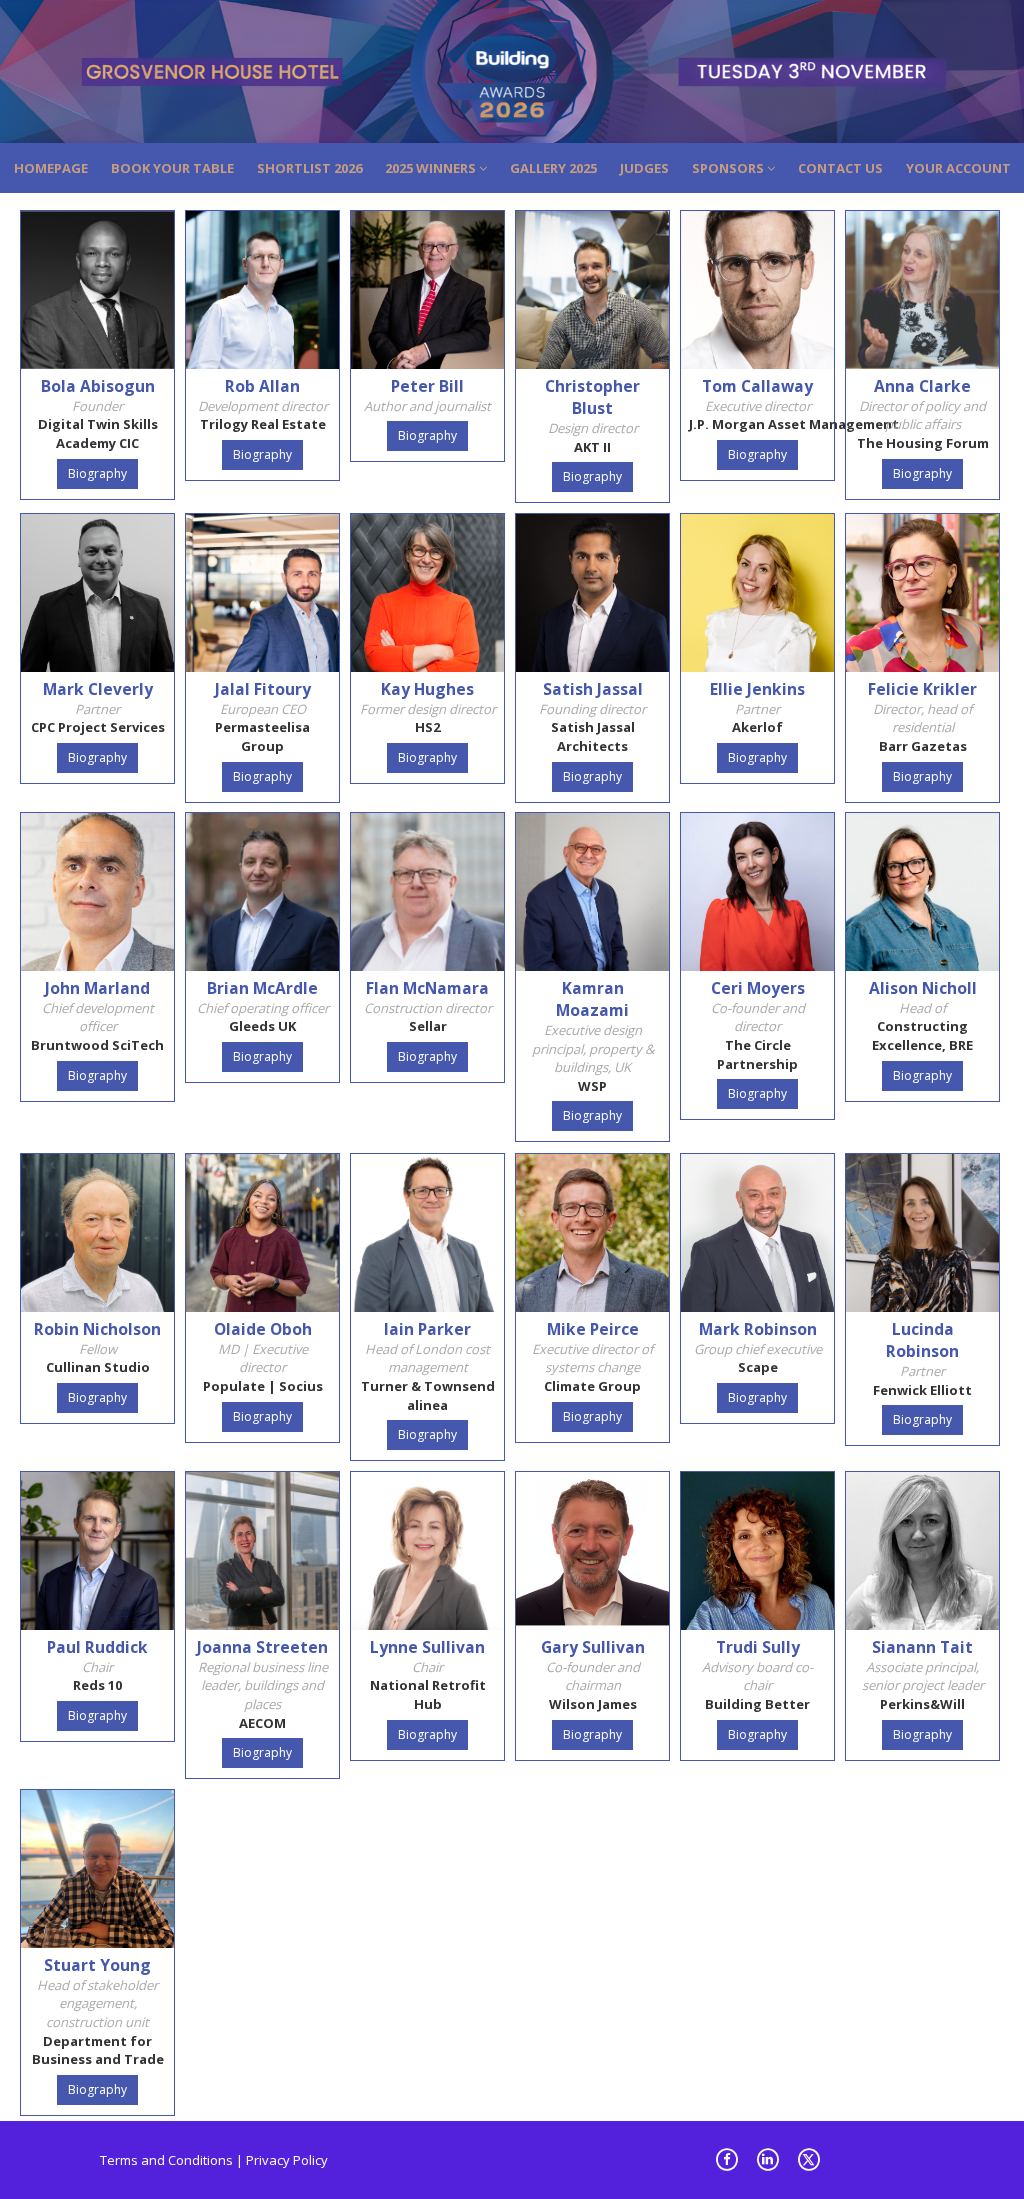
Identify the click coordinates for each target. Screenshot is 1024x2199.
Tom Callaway (757, 386)
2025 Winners (432, 168)
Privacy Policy (287, 2160)
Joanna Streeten (262, 1647)
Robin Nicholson (97, 1329)
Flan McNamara (427, 988)
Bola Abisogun (98, 386)
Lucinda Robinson (922, 1340)
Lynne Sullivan (427, 1647)
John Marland (97, 988)
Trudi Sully (758, 1647)
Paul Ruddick (97, 1647)
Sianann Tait (922, 1647)
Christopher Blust (592, 397)
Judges (644, 168)
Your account (958, 168)
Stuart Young (97, 1965)
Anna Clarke (922, 386)
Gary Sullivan (593, 1647)
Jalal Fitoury (263, 689)
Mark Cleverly (98, 689)
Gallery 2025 (553, 168)
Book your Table (172, 168)
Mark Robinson (758, 1329)
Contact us (840, 168)
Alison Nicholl (923, 988)
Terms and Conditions (166, 2160)
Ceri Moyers (758, 988)
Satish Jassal (593, 689)
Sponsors (729, 168)
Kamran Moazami (592, 999)
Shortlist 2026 (309, 168)
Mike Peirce (593, 1329)
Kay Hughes (427, 689)
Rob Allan (262, 386)
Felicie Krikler (922, 689)
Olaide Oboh (263, 1329)
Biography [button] (97, 473)
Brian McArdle (262, 988)
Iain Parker (427, 1329)
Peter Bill (427, 386)
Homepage (51, 168)
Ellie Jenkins (757, 689)
